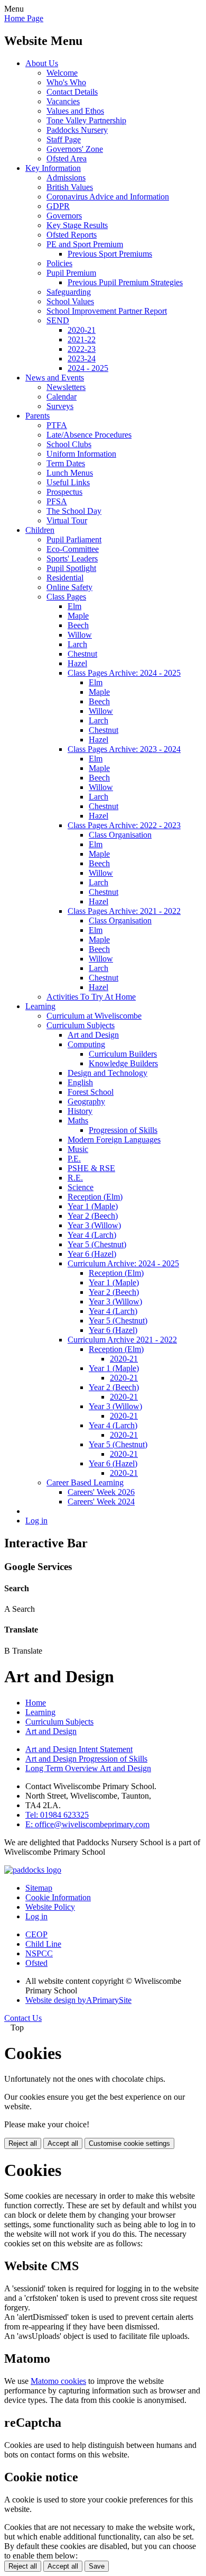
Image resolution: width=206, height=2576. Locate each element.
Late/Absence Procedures (89, 435)
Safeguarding (69, 292)
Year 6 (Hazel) (92, 1254)
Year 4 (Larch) (92, 1235)
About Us (42, 63)
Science (81, 1187)
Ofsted (36, 1963)
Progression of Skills (123, 1130)
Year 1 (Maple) (93, 1206)
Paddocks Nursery (77, 130)
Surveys (60, 406)
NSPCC (39, 1953)
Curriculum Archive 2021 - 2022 (122, 1340)
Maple (78, 616)
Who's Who (66, 82)
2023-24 (82, 359)
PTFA (57, 425)
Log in (36, 1521)
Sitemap (39, 1888)
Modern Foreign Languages (114, 1140)
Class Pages (66, 597)
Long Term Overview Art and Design (88, 1768)
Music (78, 1149)
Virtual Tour (67, 520)
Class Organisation (120, 835)
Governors (64, 216)
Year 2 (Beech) (93, 1216)
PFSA (57, 501)
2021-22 (82, 339)
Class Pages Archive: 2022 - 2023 (124, 825)
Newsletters (66, 387)
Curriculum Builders (123, 1054)
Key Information (53, 168)
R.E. (75, 1178)
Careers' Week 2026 (101, 1492)
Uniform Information (81, 454)
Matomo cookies (58, 2381)
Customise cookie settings (129, 2143)
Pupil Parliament (74, 539)
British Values (70, 187)
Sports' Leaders (72, 559)
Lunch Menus (70, 473)
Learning (40, 1006)
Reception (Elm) (95, 1197)
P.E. (74, 1159)
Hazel (77, 663)
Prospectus (64, 492)
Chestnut (82, 654)
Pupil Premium (71, 273)
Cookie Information (58, 1897)
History (80, 1111)
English (80, 1082)
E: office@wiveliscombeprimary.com (87, 1824)
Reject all (23, 2143)
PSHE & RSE (91, 1168)
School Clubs (69, 444)
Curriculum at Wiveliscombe (94, 1016)
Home (36, 1703)
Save (97, 2566)
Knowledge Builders (123, 1063)
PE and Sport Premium (85, 244)
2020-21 (82, 330)
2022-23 (82, 349)
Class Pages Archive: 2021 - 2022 (124, 911)
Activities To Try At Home (91, 997)
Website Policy (50, 1907)
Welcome (62, 73)
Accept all (63, 2143)
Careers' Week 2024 (101, 1502)
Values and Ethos (75, 111)
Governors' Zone (75, 149)
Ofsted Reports (72, 235)
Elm (74, 606)
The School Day (74, 511)
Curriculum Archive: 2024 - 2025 (123, 1263)
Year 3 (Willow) (94, 1225)
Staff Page (64, 139)
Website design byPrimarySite (78, 2000)
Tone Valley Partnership (86, 120)
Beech (78, 625)
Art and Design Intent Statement (79, 1749)
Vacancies (63, 101)
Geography (86, 1101)
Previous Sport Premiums (110, 254)
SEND (58, 320)
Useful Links (68, 482)
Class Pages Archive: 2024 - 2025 (124, 673)
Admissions (66, 178)
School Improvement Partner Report (107, 311)
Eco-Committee (73, 549)
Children (40, 530)
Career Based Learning (85, 1482)
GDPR (58, 206)
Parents (38, 416)
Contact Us (23, 2018)
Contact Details (72, 92)
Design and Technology (107, 1073)
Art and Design (93, 1035)
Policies (59, 263)
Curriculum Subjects (81, 1025)
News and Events (55, 378)
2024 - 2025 (88, 368)
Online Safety (69, 587)
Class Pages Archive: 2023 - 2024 (124, 749)
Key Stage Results (77, 225)
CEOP (36, 1934)
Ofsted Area (67, 158)
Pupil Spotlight (71, 568)
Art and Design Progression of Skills (86, 1759)
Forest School (91, 1092)
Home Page (24, 18)
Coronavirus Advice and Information (108, 197)
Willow (80, 635)
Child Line (43, 1944)
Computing (86, 1044)
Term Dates (66, 463)
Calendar (62, 397)
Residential (65, 578)
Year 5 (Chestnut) (97, 1244)
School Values (70, 301)
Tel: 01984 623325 (57, 1815)
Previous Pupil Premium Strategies (125, 282)
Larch (77, 644)
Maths (78, 1121)
